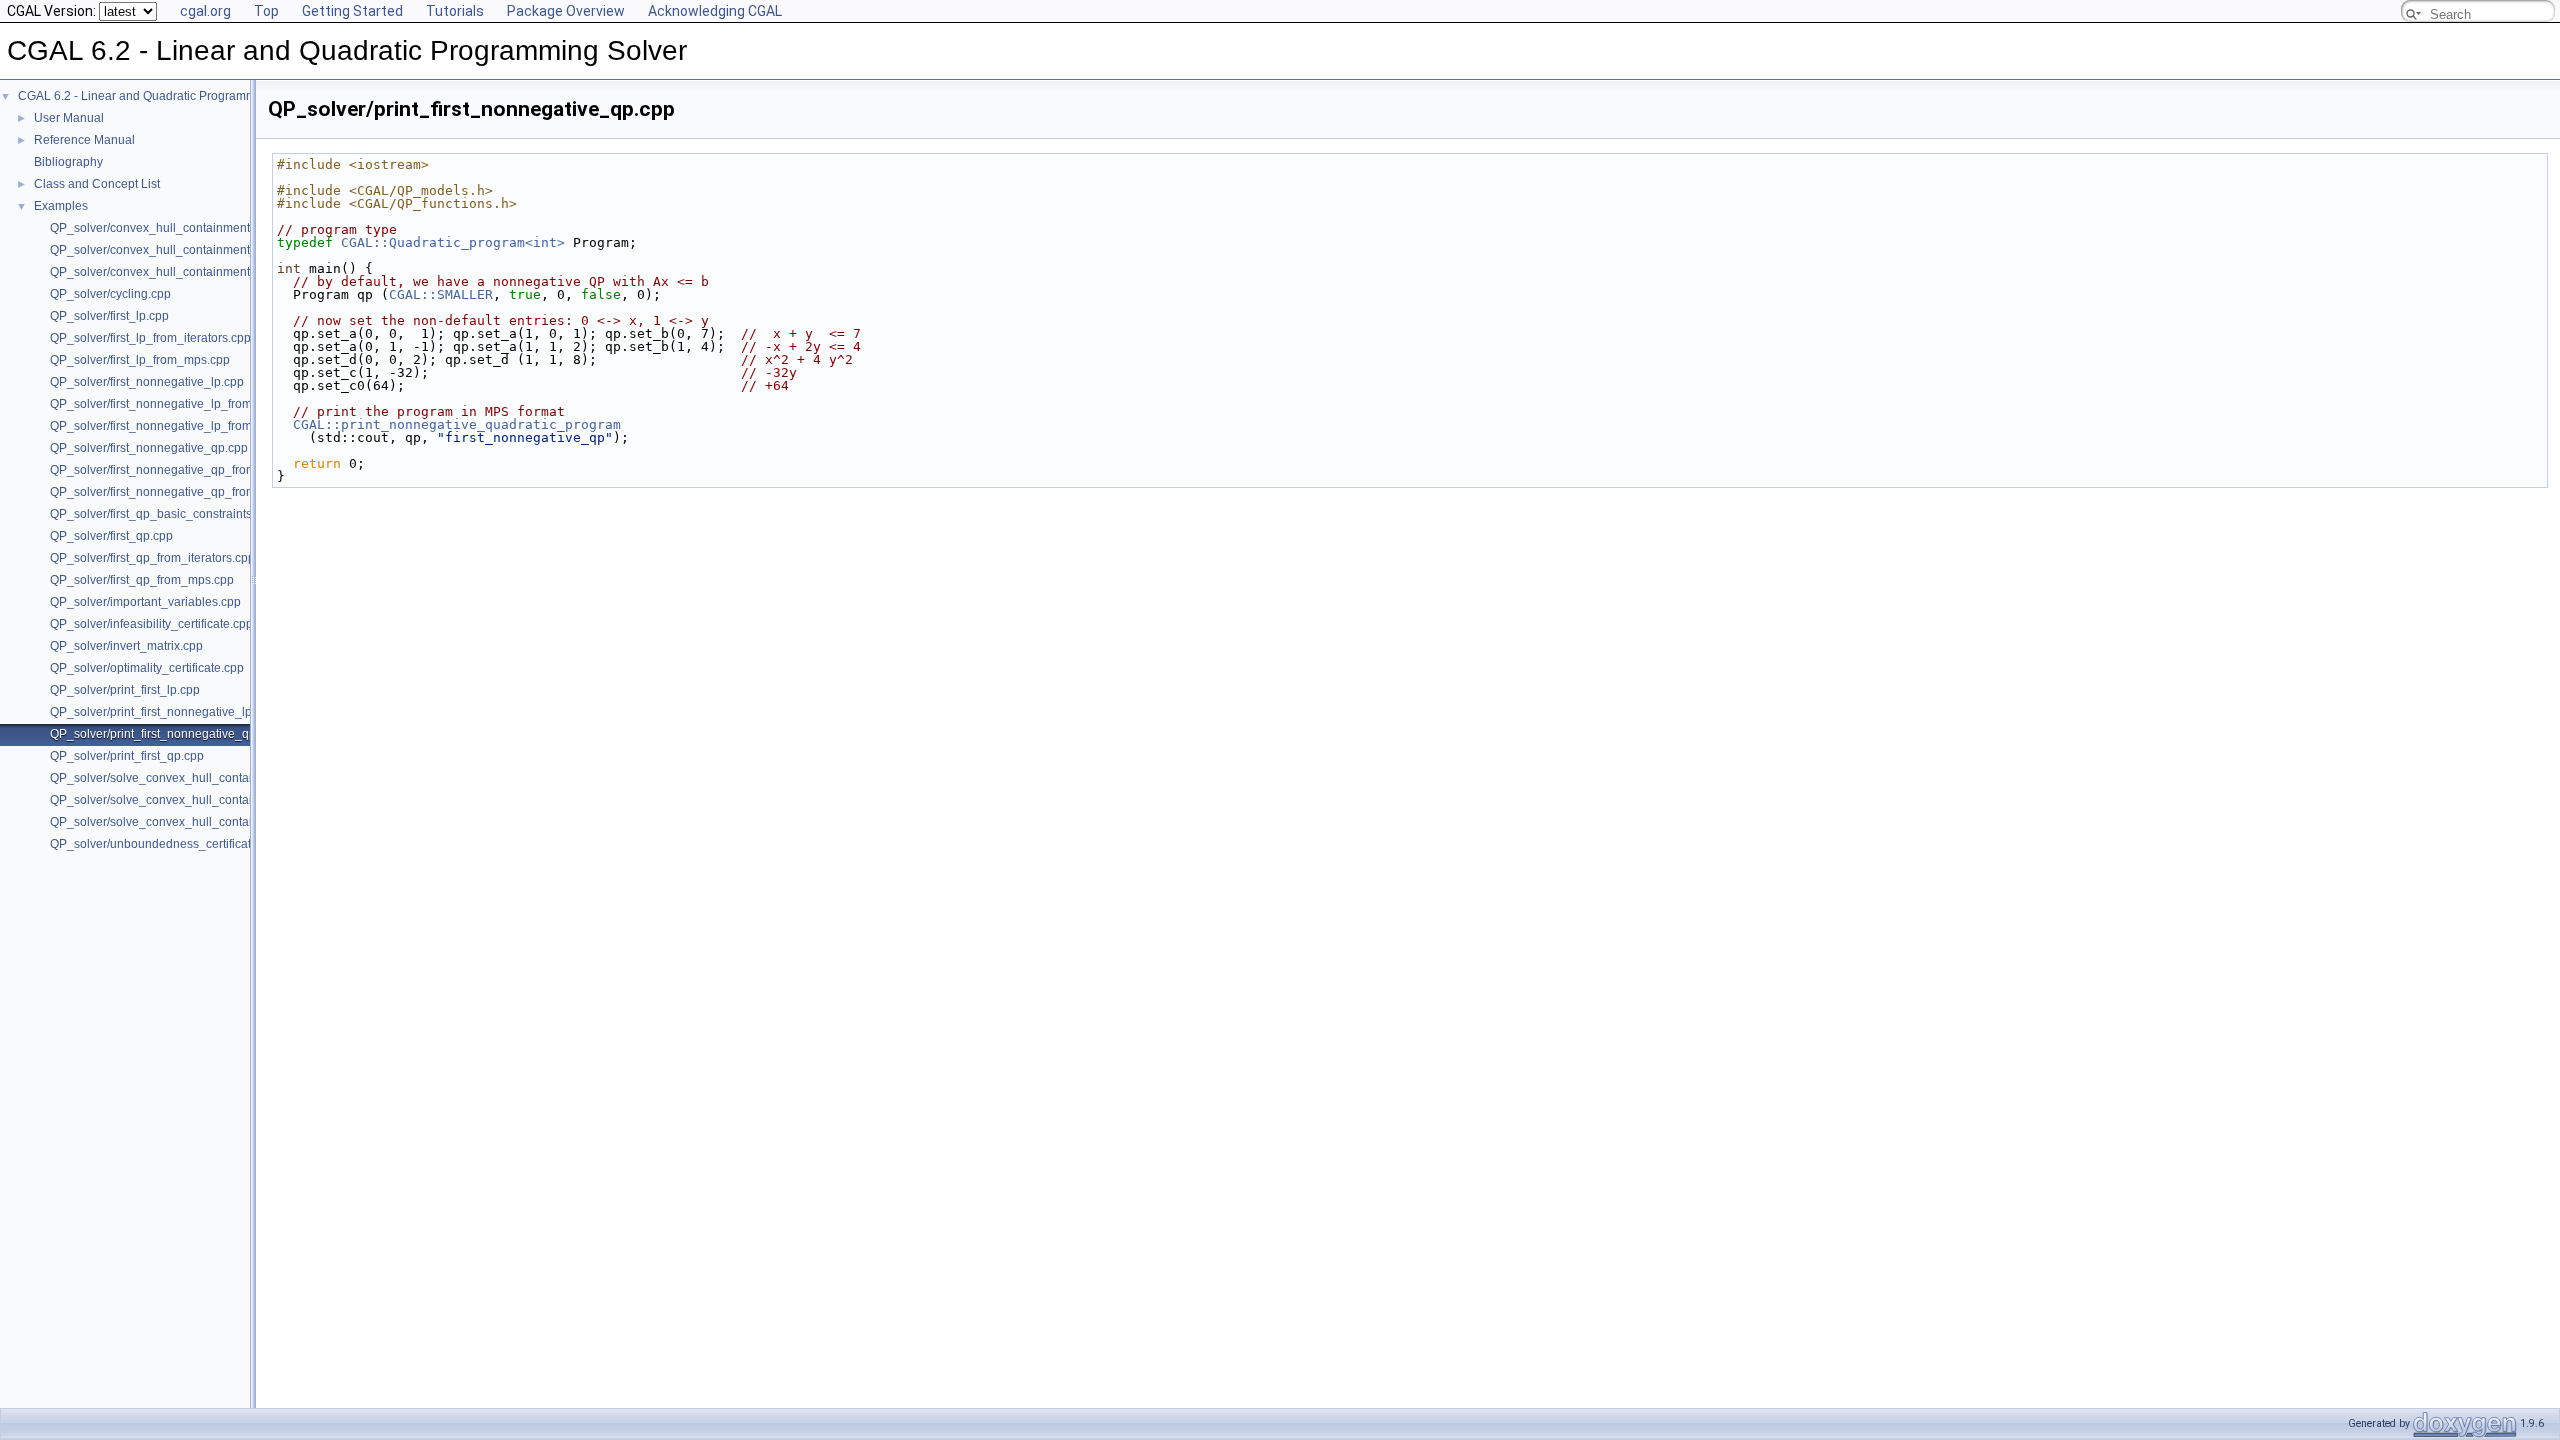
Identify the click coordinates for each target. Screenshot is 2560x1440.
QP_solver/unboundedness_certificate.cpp (165, 844)
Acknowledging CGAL (715, 11)
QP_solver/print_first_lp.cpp (125, 690)
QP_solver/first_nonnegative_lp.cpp (147, 382)
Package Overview (566, 11)
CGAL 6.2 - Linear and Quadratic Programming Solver (164, 96)
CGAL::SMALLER (441, 294)
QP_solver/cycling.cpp (110, 294)
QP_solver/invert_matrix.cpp (126, 646)
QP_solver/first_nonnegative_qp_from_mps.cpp (179, 492)
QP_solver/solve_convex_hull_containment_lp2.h (185, 778)
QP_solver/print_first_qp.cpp (127, 756)
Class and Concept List (97, 184)
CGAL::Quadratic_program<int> (453, 242)
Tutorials (455, 11)
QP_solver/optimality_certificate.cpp (147, 668)
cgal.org (205, 11)
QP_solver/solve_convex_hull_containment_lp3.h (185, 800)
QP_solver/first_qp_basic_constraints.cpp (162, 514)
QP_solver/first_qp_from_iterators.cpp (152, 558)
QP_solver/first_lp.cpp (109, 316)
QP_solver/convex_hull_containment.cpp (161, 272)
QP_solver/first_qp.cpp (111, 536)
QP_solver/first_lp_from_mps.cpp (140, 360)
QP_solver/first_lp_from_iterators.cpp (150, 338)
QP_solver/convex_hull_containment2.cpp (165, 228)
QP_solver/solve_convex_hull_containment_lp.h (181, 822)
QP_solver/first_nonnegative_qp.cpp (149, 448)
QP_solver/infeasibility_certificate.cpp (151, 624)
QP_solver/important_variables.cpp (145, 602)
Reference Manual (84, 140)
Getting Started (352, 11)
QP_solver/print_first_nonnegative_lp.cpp (162, 712)
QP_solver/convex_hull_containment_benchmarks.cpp (198, 250)
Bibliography (68, 162)
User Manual (69, 118)
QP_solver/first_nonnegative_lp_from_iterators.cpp (188, 404)
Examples (61, 206)
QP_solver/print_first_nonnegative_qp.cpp (164, 734)
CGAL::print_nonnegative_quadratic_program (457, 424)
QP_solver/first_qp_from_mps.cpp (142, 580)
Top (266, 11)
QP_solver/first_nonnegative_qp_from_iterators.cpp (190, 470)
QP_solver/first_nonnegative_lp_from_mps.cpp (177, 426)
